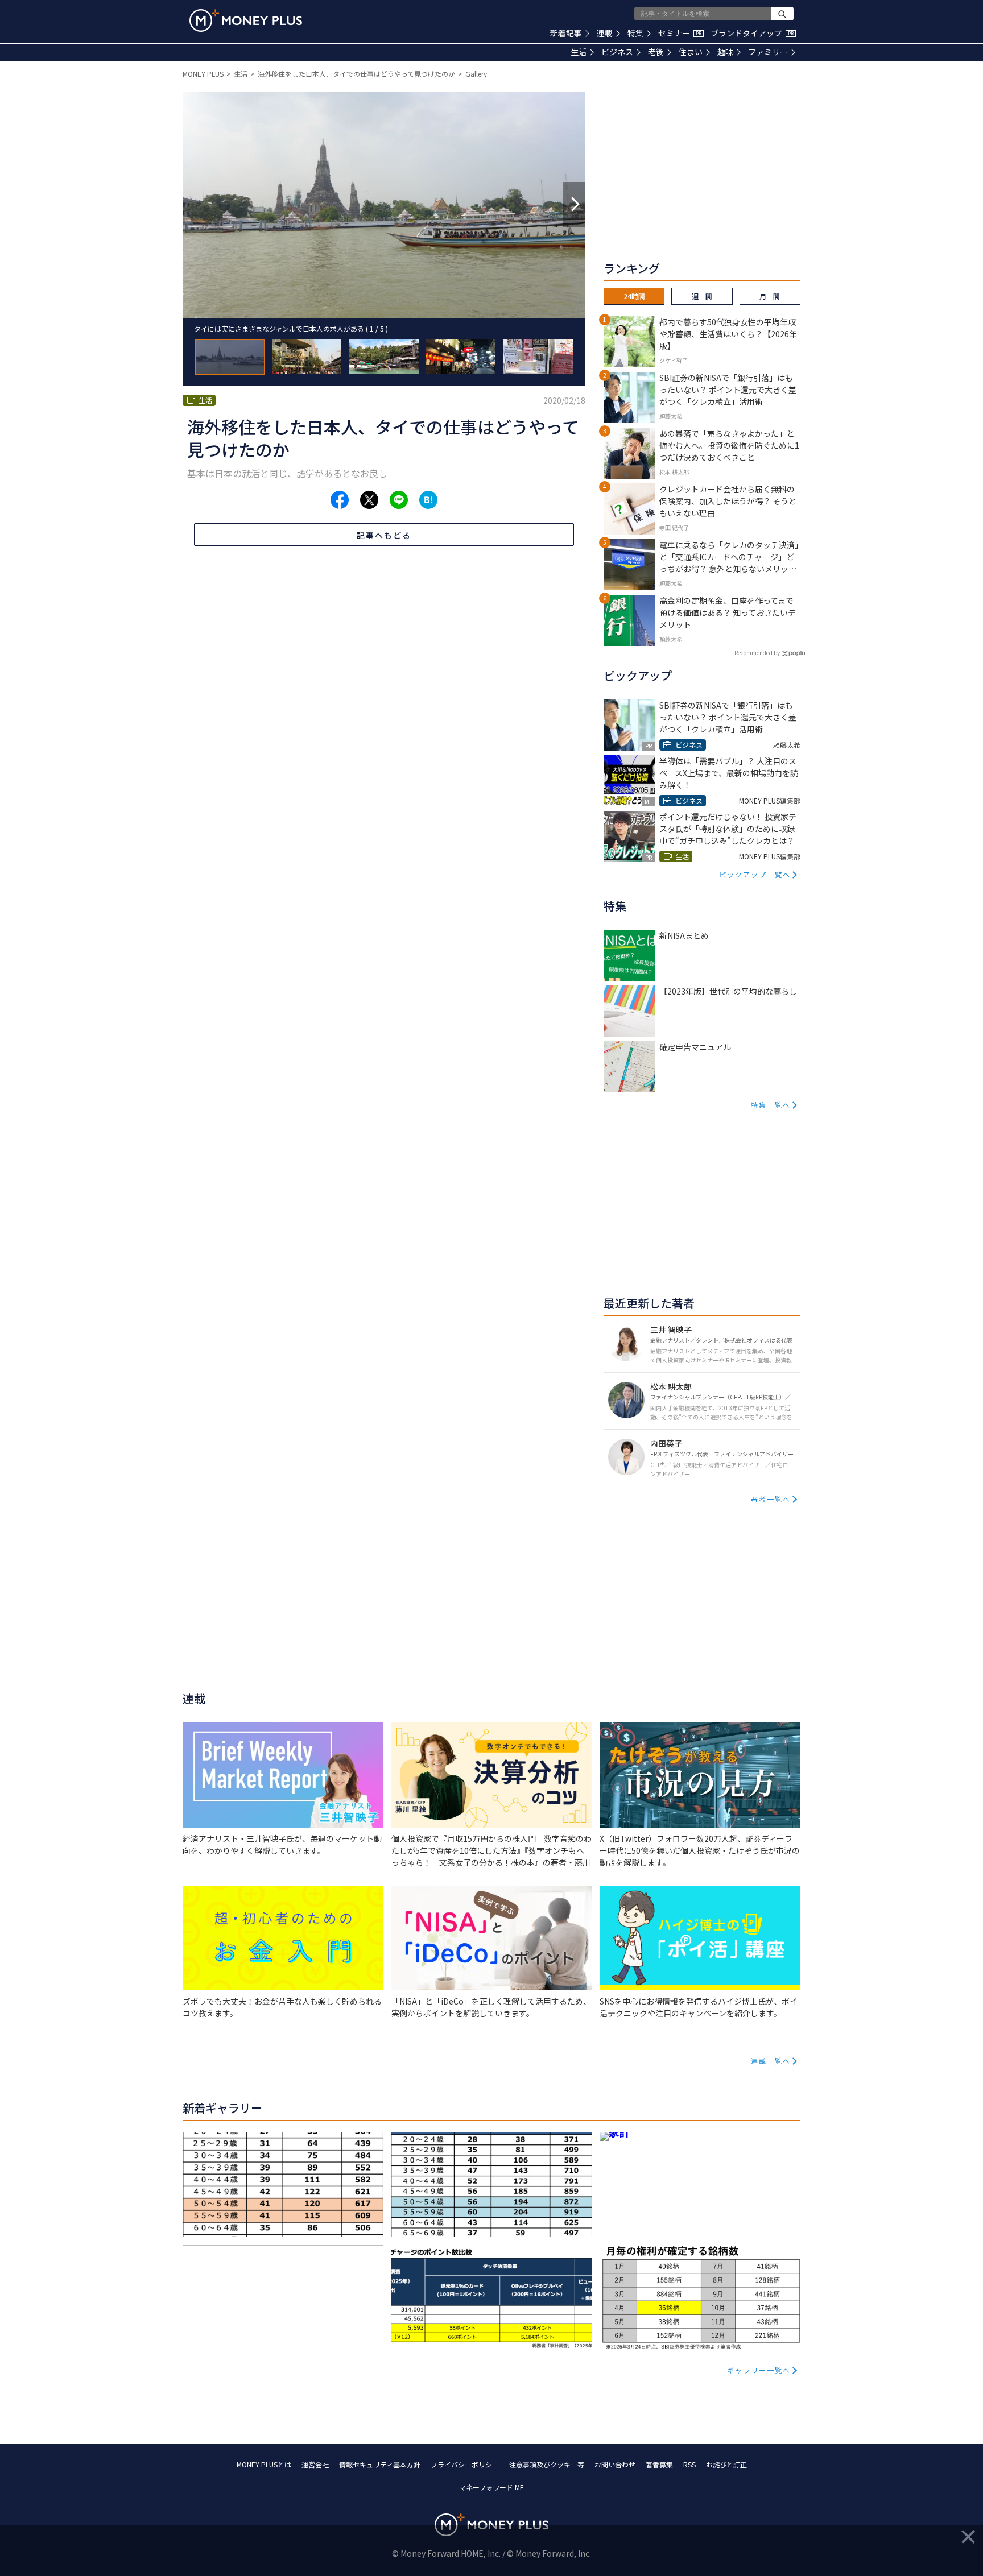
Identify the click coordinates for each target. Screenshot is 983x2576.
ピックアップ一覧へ (755, 874)
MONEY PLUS (203, 74)
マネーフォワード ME (491, 2487)
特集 (635, 33)
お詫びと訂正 (726, 2464)
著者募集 (659, 2464)
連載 (605, 33)
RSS (689, 2464)
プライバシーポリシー (465, 2464)
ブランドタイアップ (752, 33)
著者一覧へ (771, 1499)
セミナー (680, 33)
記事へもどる (384, 535)
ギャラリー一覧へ (759, 2370)
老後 (656, 52)
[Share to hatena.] (428, 500)
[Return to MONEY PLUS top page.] (246, 20)
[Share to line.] (399, 500)
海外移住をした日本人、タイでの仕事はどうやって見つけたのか (356, 74)
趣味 (725, 52)
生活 (579, 52)
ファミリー (768, 52)
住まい (691, 52)
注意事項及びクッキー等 (547, 2464)
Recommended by (757, 653)
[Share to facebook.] (340, 500)
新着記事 (566, 33)
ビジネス (617, 52)
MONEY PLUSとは (264, 2464)
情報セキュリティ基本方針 (380, 2464)
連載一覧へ (771, 2061)
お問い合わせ (615, 2464)
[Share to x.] (369, 500)
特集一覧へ (771, 1105)
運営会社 (315, 2464)
